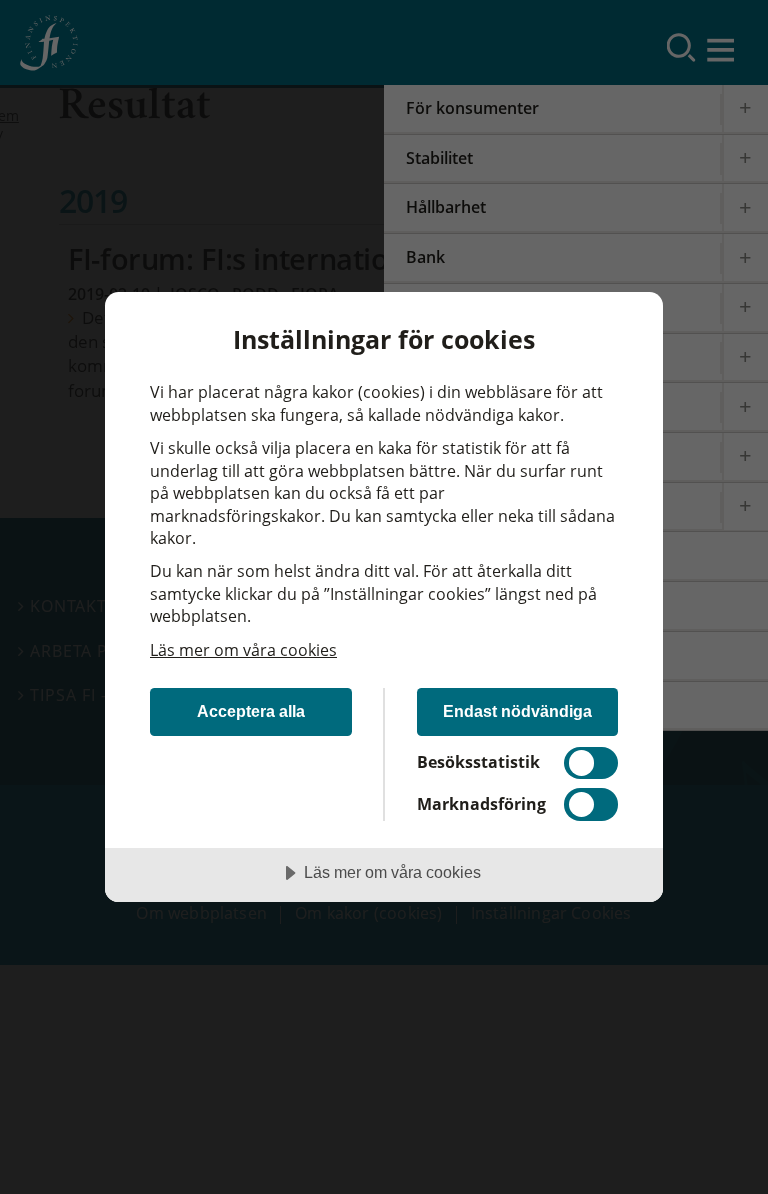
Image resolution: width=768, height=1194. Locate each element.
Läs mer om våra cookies (243, 650)
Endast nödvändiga (517, 711)
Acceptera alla (251, 711)
